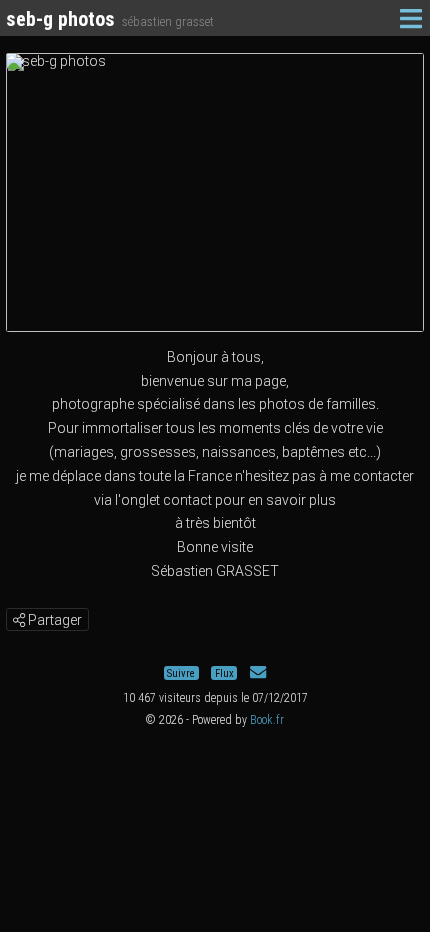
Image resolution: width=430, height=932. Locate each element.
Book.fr (267, 720)
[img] (19, 620)
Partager (53, 620)
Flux (224, 672)
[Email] (258, 672)
